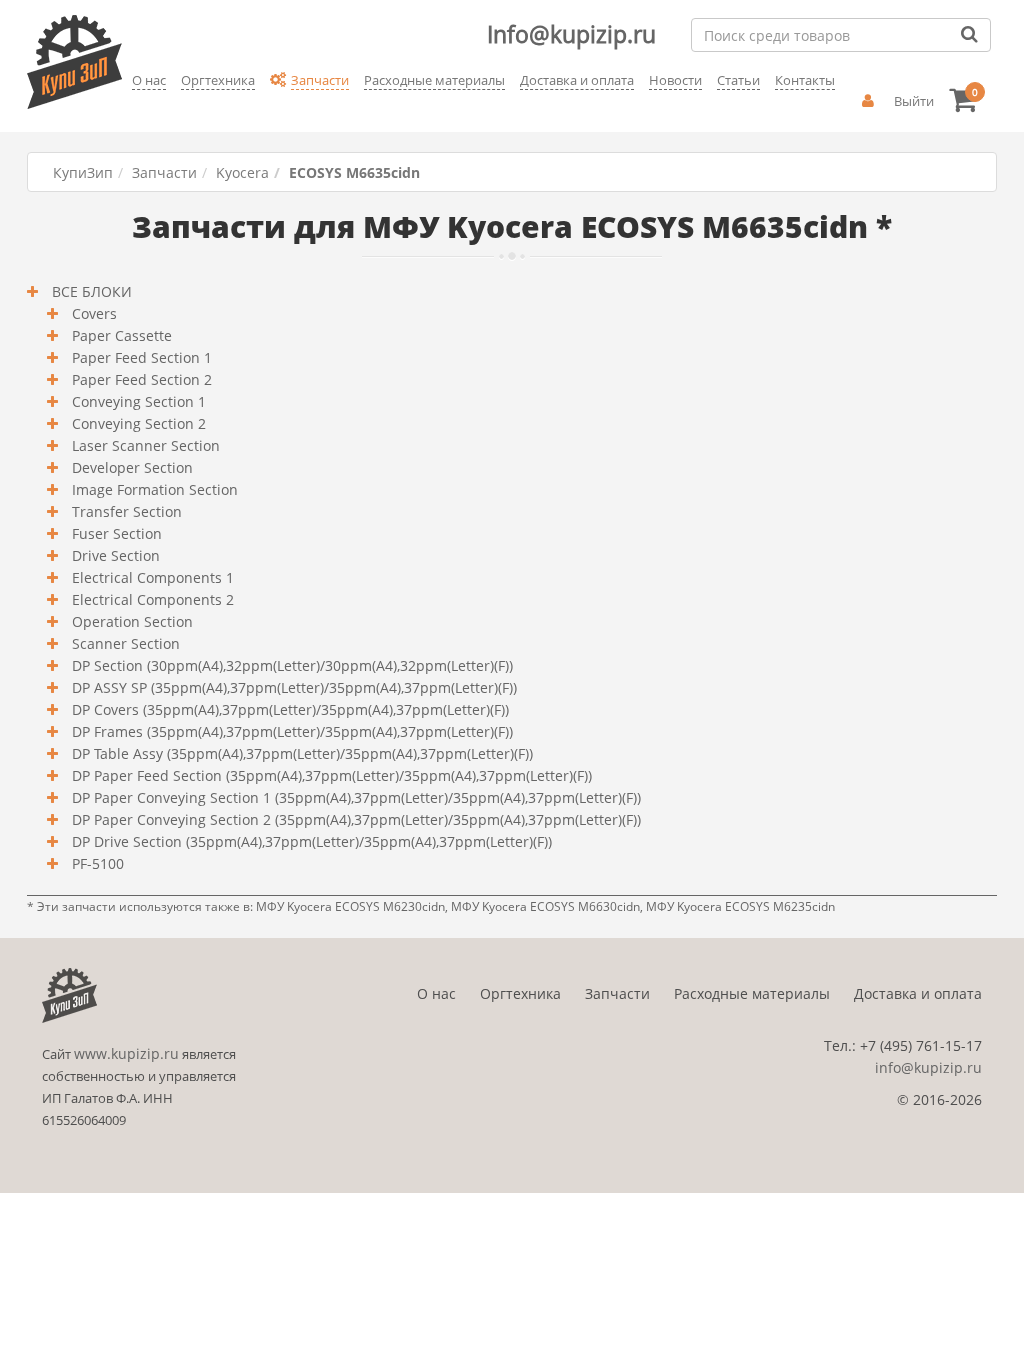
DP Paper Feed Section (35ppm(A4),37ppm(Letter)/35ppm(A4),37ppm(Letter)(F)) (330, 775)
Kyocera (242, 172)
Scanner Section (124, 643)
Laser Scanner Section (144, 445)
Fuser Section (115, 533)
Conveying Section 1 (137, 401)
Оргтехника (520, 993)
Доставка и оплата (918, 993)
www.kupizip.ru (126, 1053)
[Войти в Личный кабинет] (868, 101)
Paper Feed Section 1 (140, 357)
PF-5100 (96, 863)
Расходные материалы (752, 993)
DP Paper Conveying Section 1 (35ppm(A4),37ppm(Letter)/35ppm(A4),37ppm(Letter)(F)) (354, 797)
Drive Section (114, 555)
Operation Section (130, 621)
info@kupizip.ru (928, 1067)
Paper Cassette (120, 335)
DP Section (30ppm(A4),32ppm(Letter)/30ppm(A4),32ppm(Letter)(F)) (290, 665)
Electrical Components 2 (151, 599)
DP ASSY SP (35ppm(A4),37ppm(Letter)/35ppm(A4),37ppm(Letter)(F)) (292, 687)
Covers (92, 313)
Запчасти (164, 172)
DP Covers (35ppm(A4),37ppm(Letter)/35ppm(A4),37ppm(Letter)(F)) (288, 709)
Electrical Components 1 (151, 577)
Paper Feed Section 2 (140, 379)
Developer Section (130, 467)
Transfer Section (125, 511)
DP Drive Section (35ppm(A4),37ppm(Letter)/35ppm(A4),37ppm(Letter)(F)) (310, 841)
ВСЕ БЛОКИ (90, 291)
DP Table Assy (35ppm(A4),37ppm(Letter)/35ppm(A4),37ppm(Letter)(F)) (300, 753)
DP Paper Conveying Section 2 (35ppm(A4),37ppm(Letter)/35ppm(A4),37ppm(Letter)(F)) (354, 819)
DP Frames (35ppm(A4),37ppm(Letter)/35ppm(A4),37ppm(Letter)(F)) (290, 731)
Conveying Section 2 (137, 423)
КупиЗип (83, 172)
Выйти (914, 101)
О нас (436, 993)
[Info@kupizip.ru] (129, 111)
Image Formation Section (153, 489)
